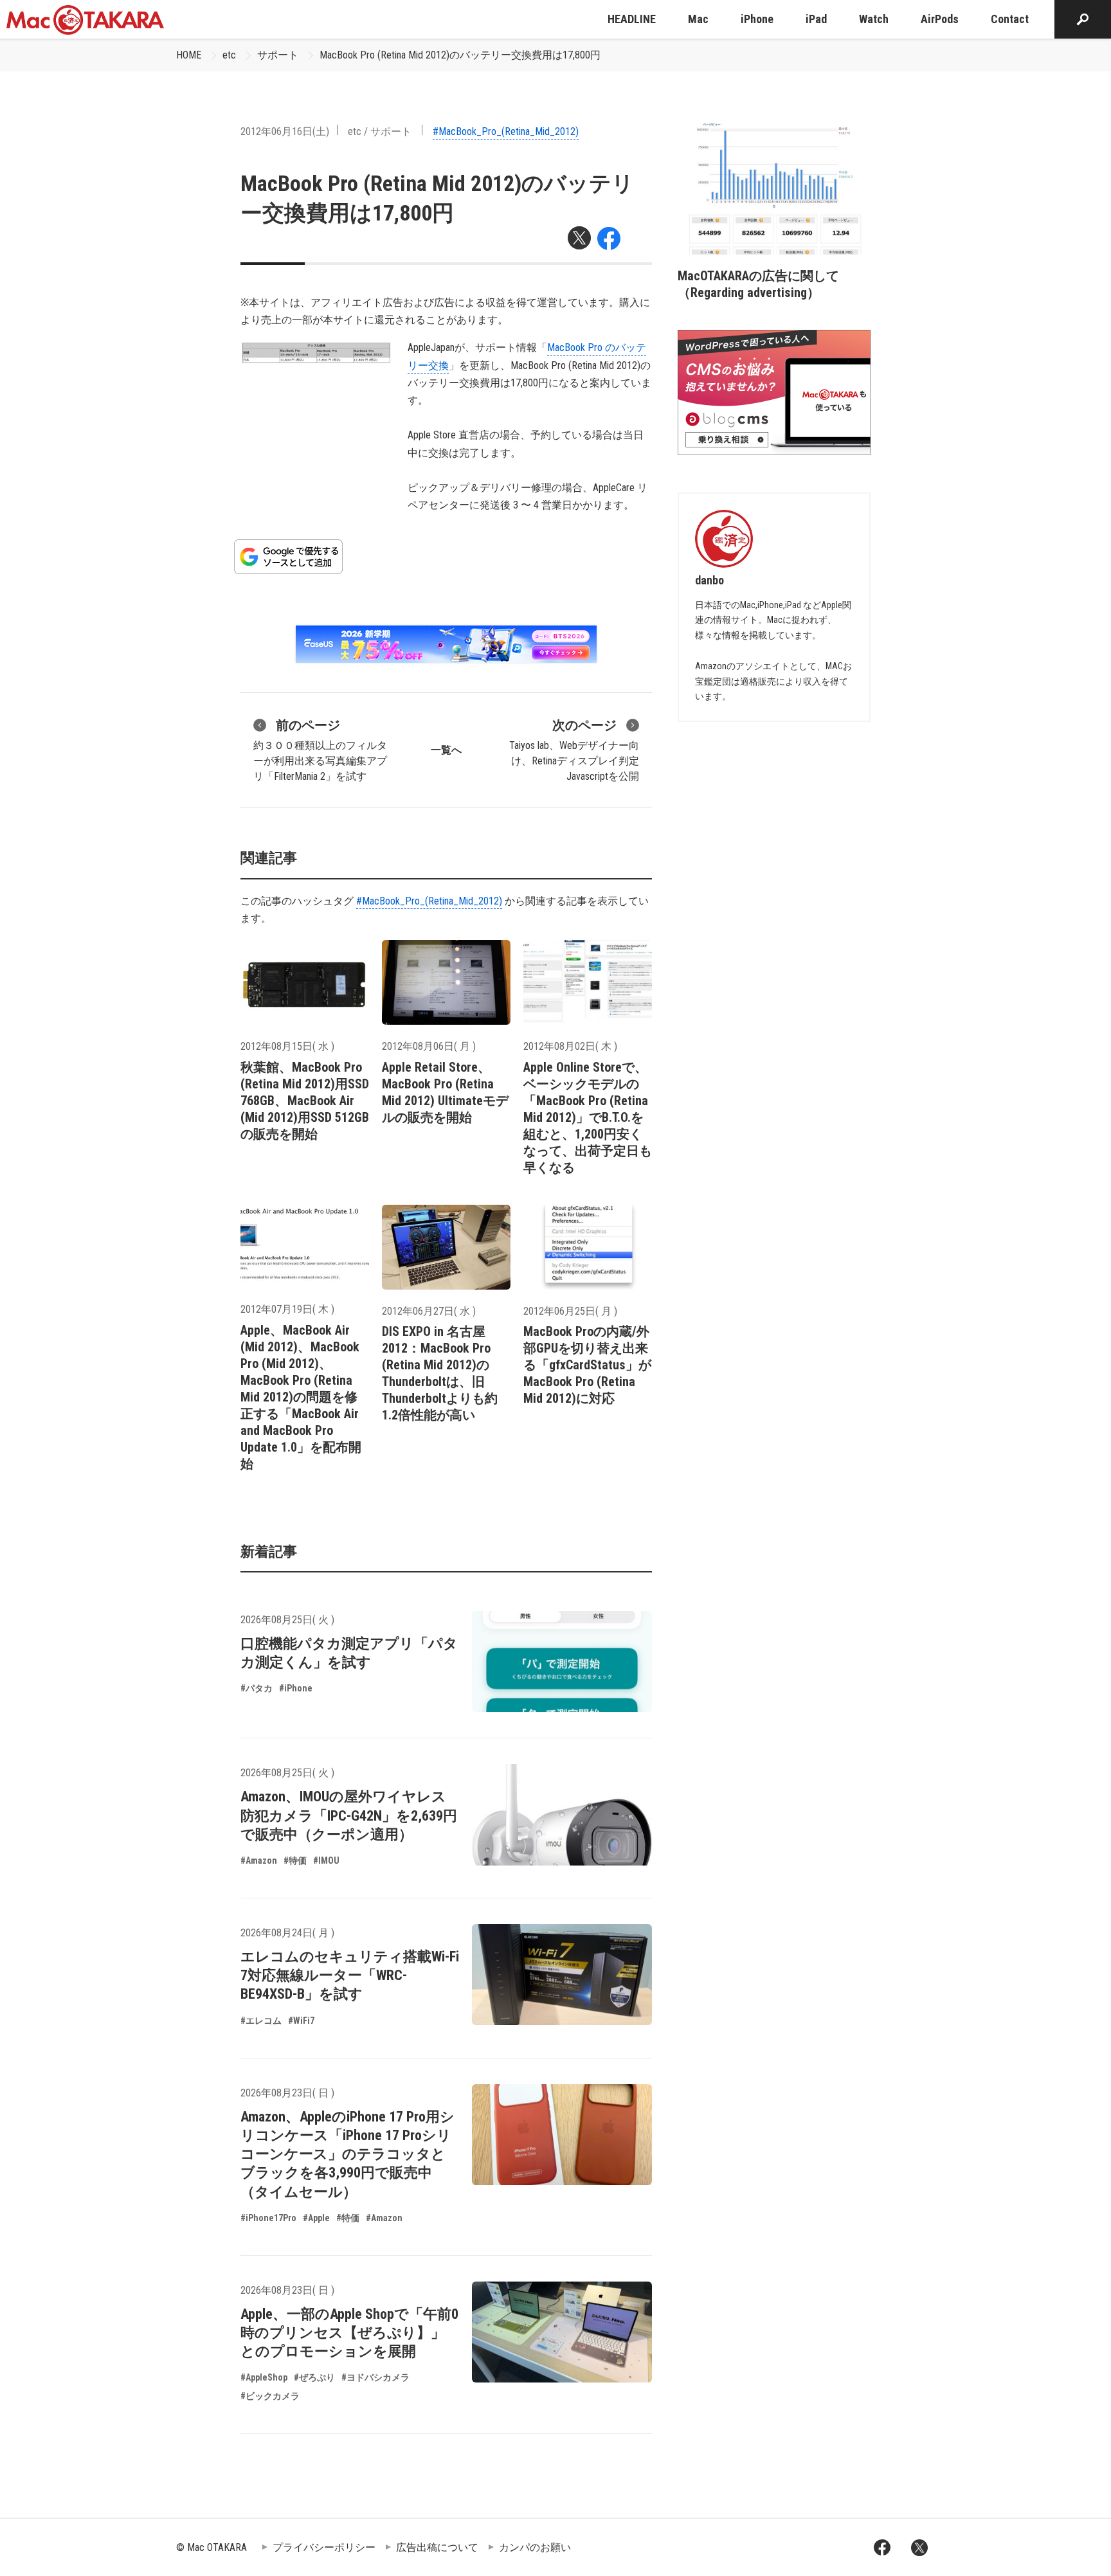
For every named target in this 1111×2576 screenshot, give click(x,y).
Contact (1010, 19)
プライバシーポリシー (324, 2547)
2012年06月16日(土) (285, 131)
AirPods (940, 19)
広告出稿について (437, 2547)
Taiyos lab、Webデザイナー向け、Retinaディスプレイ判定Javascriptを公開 (574, 750)
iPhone (757, 19)
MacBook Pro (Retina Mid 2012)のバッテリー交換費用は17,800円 (460, 55)
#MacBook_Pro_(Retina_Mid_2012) (506, 131)
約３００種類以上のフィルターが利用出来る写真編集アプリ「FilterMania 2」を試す (320, 750)
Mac (698, 19)
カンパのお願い (535, 2547)
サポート (278, 55)
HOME (189, 55)
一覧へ (446, 750)
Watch (874, 19)
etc (229, 55)
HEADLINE (632, 19)
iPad (816, 19)
